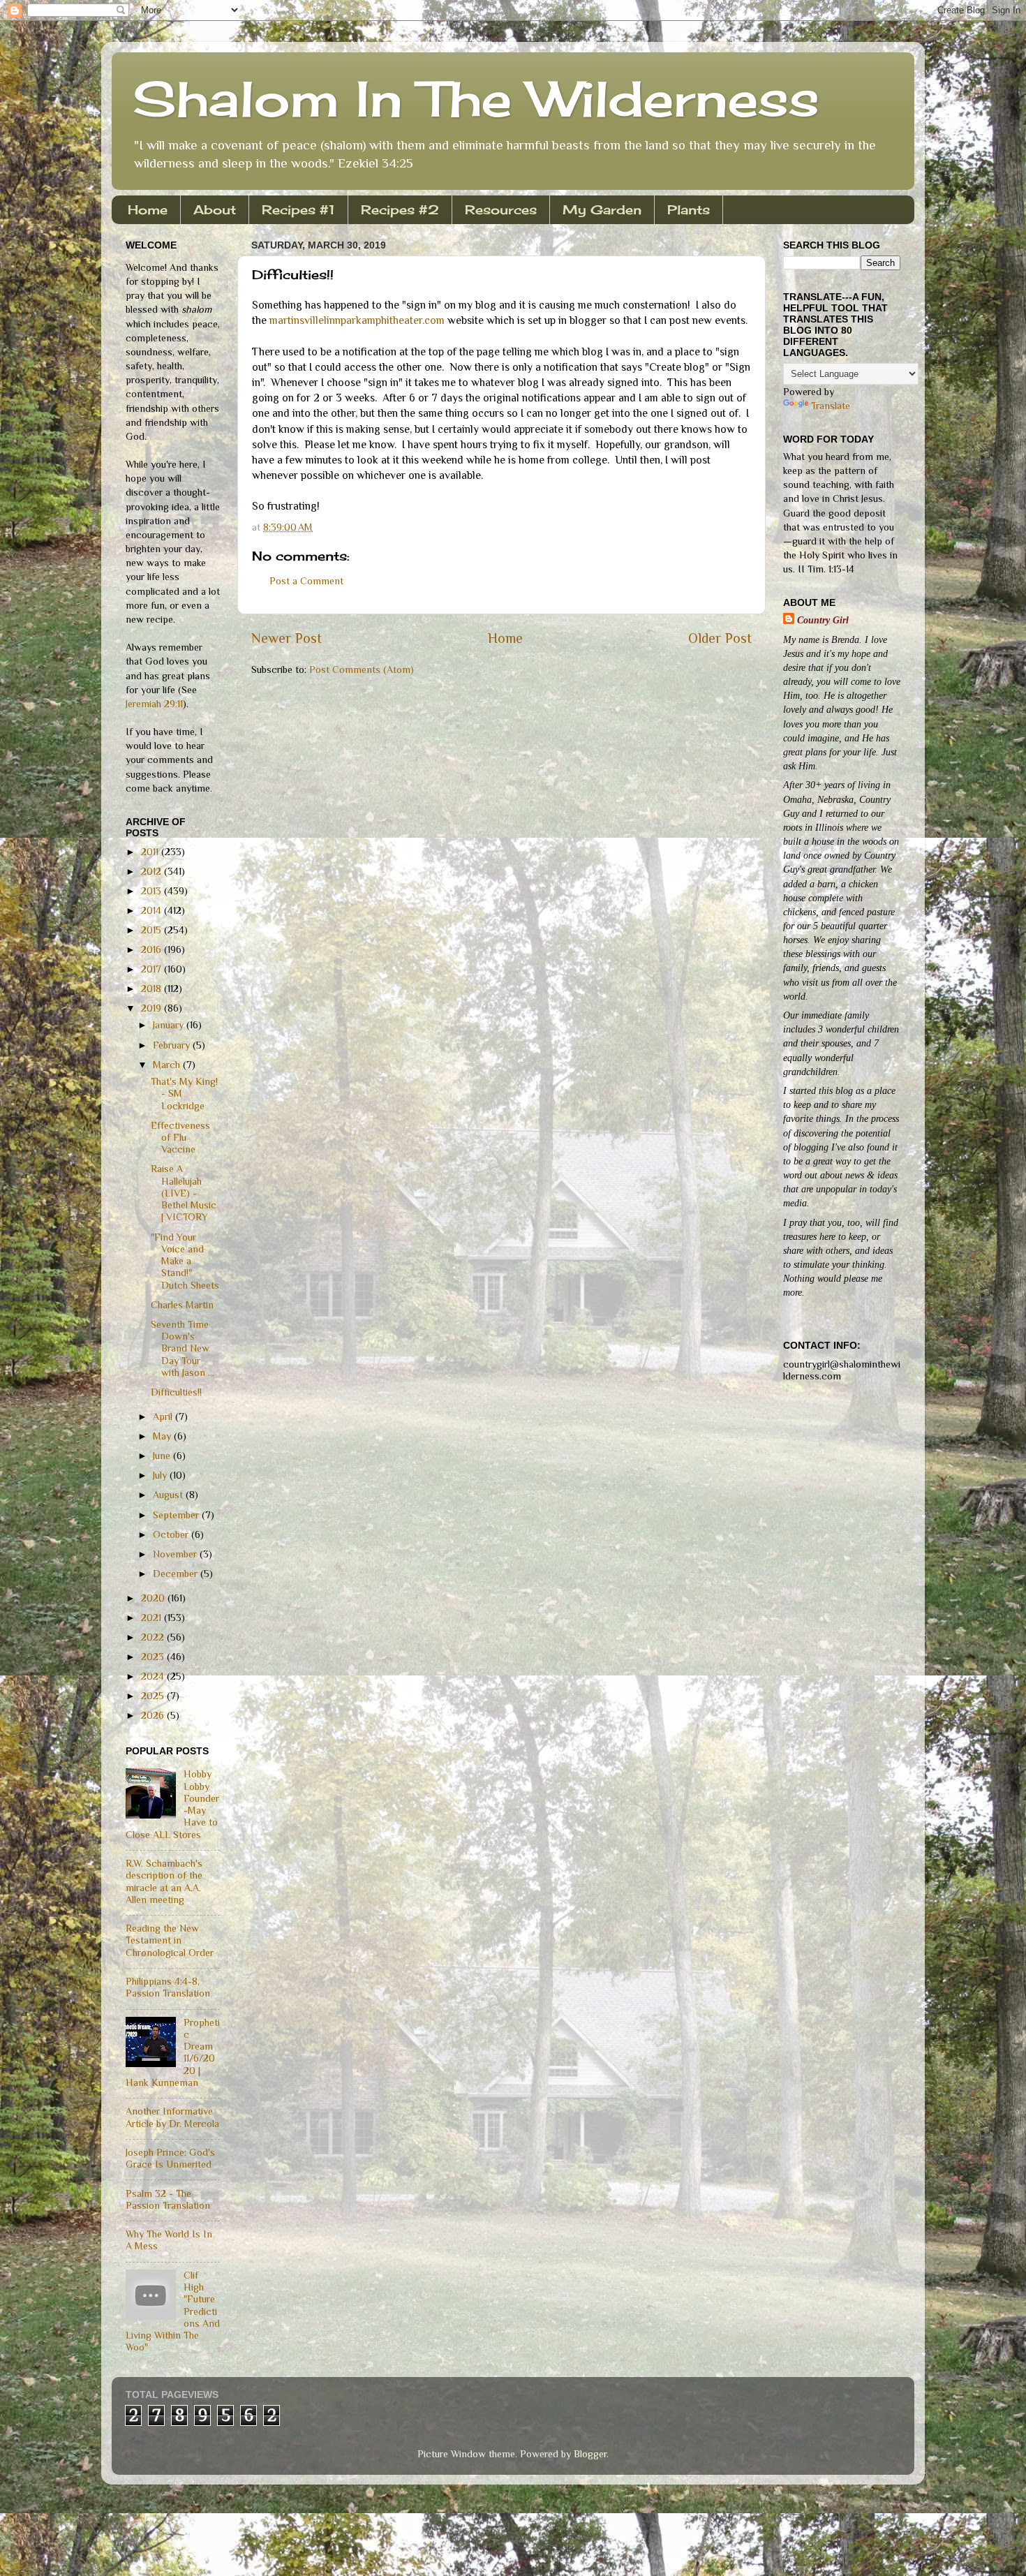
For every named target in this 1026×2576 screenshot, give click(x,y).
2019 (153, 1008)
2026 (154, 1715)
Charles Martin (182, 1305)
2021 (153, 1618)
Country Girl (823, 620)
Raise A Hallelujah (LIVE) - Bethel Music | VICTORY (184, 1193)
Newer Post (287, 638)
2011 (151, 852)
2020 (154, 1598)
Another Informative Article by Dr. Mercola (172, 2117)
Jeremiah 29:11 (154, 704)
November (176, 1554)
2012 (153, 871)
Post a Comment (306, 581)
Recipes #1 (298, 209)
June (163, 1456)
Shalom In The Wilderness (476, 98)
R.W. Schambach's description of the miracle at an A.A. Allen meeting (164, 1881)
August (169, 1495)
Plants (689, 209)
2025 (154, 1696)
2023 (154, 1657)
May (163, 1436)
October (172, 1534)
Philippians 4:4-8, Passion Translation (168, 1987)
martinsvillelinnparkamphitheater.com (358, 320)
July (161, 1475)
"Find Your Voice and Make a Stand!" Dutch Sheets (185, 1261)
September (177, 1515)
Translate (831, 406)
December (177, 1574)
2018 (153, 989)
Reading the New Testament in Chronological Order (170, 1940)
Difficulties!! (176, 1392)
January (170, 1025)
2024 (154, 1676)
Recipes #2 (400, 209)
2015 (153, 930)
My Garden (602, 209)
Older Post (720, 638)
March (168, 1065)
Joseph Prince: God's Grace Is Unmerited (170, 2158)
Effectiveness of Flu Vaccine (180, 1138)
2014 (153, 910)
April (164, 1416)
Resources (501, 209)
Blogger (590, 2454)
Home (148, 209)
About (215, 209)
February (173, 1045)
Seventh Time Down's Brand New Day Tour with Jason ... (183, 1348)
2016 (153, 949)
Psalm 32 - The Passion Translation (168, 2199)
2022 (154, 1637)
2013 (153, 891)
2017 (153, 969)
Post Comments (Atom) (362, 669)
